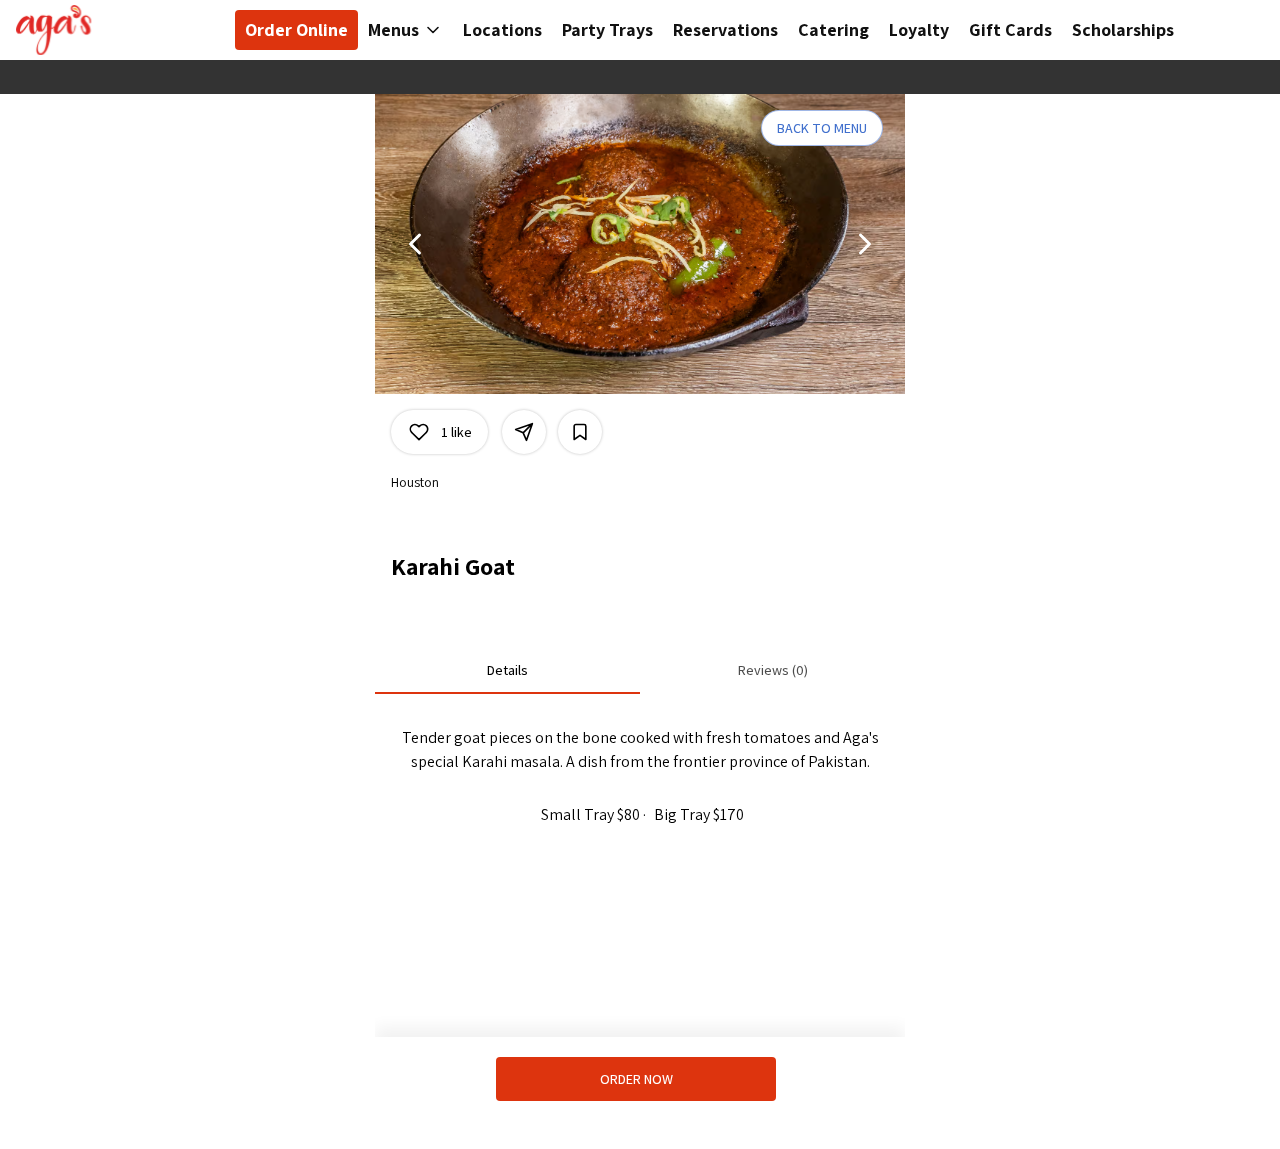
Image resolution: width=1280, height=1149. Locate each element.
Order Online (296, 29)
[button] (405, 30)
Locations (502, 29)
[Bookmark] (580, 432)
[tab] (507, 670)
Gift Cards (1010, 29)
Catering (833, 29)
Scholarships (1123, 29)
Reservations (725, 29)
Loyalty (919, 29)
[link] (636, 1079)
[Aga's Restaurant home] (106, 30)
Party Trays (607, 29)
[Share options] (524, 432)
